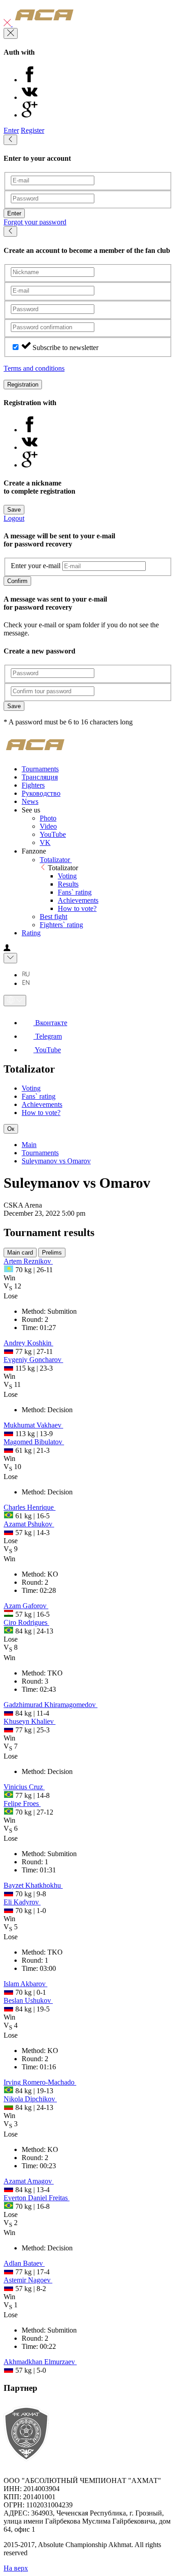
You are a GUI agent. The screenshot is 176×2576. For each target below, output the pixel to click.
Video (48, 826)
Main (29, 1145)
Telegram (48, 1036)
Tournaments (40, 1153)
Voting (67, 876)
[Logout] (8, 24)
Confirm (17, 581)
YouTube (53, 834)
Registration (23, 385)
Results (68, 884)
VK (45, 842)
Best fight (53, 917)
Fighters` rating (61, 925)
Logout (14, 518)
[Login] (7, 949)
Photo (48, 818)
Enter (11, 130)
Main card (20, 1253)
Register (32, 130)
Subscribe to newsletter (65, 348)
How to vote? (77, 908)
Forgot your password (35, 222)
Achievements (78, 900)
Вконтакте (50, 1023)
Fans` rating (75, 892)
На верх (16, 2568)
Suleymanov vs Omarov (56, 1161)
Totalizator (56, 860)
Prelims (52, 1253)
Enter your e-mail (36, 566)
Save (14, 510)
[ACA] (44, 24)
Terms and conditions (34, 368)
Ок (11, 1129)
